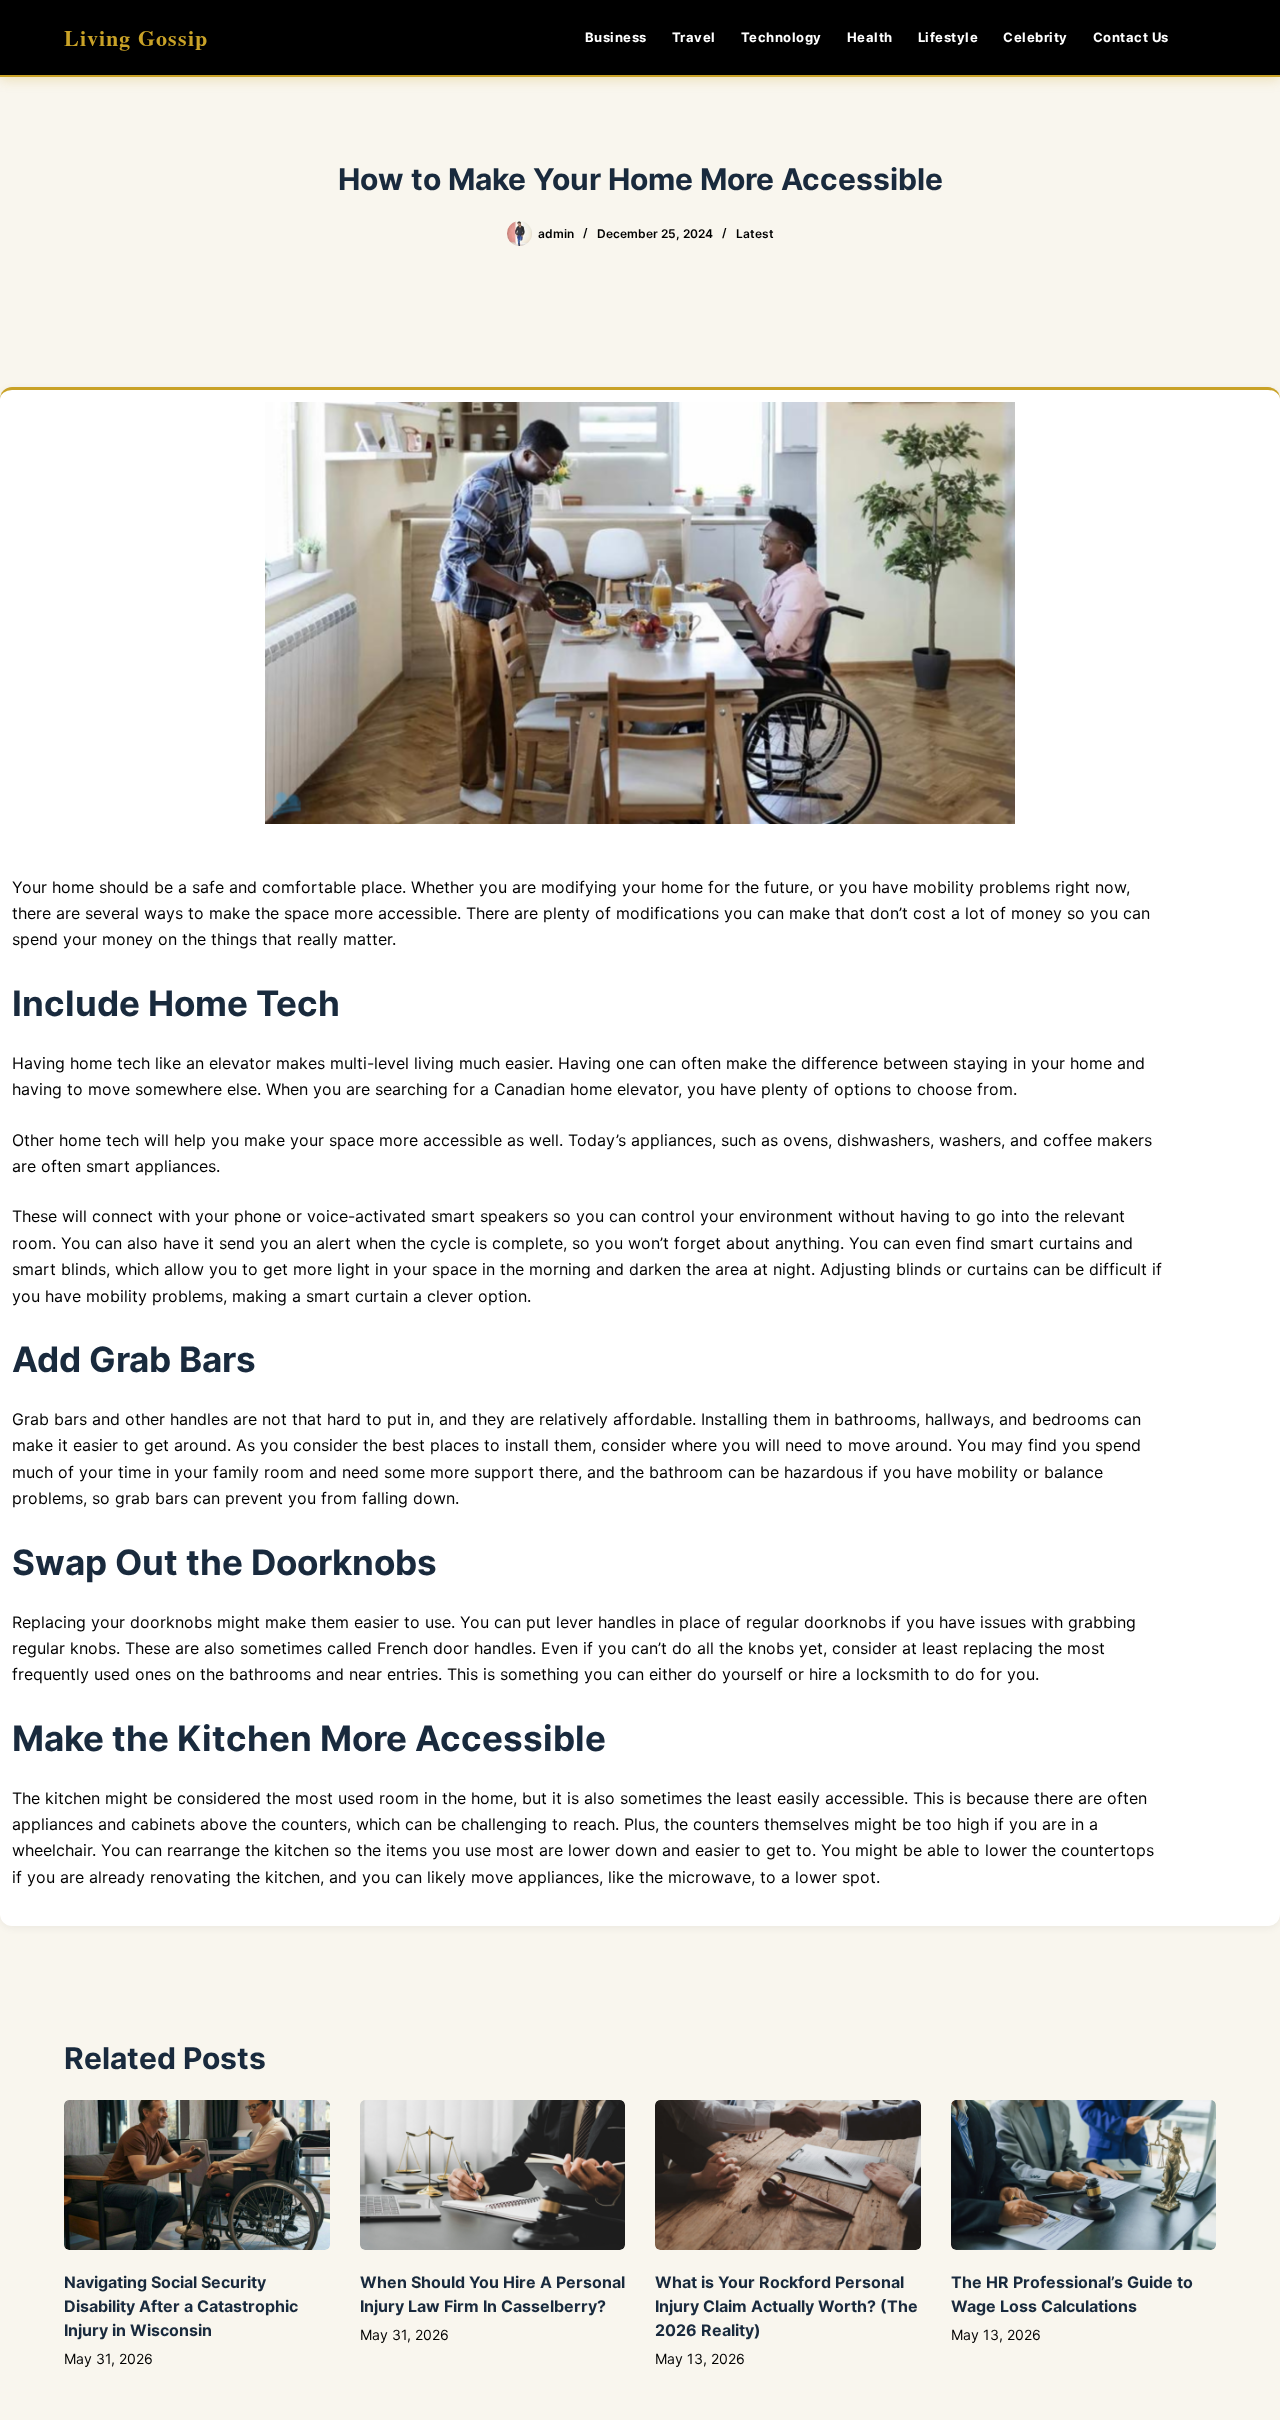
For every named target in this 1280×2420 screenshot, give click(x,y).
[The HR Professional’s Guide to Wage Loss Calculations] (1084, 2174)
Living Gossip (136, 37)
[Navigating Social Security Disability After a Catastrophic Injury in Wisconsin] (197, 2174)
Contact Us (1131, 37)
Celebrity (1035, 37)
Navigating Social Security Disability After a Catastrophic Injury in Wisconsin (181, 2306)
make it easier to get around (119, 1445)
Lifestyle (948, 37)
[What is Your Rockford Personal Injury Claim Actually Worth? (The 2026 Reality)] (788, 2174)
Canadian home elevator (586, 1089)
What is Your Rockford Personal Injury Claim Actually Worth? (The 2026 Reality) (786, 2306)
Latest (755, 233)
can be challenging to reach (510, 1824)
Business (616, 37)
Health (870, 37)
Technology (781, 37)
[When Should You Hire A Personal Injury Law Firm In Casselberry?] (493, 2174)
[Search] (1208, 37)
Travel (694, 37)
